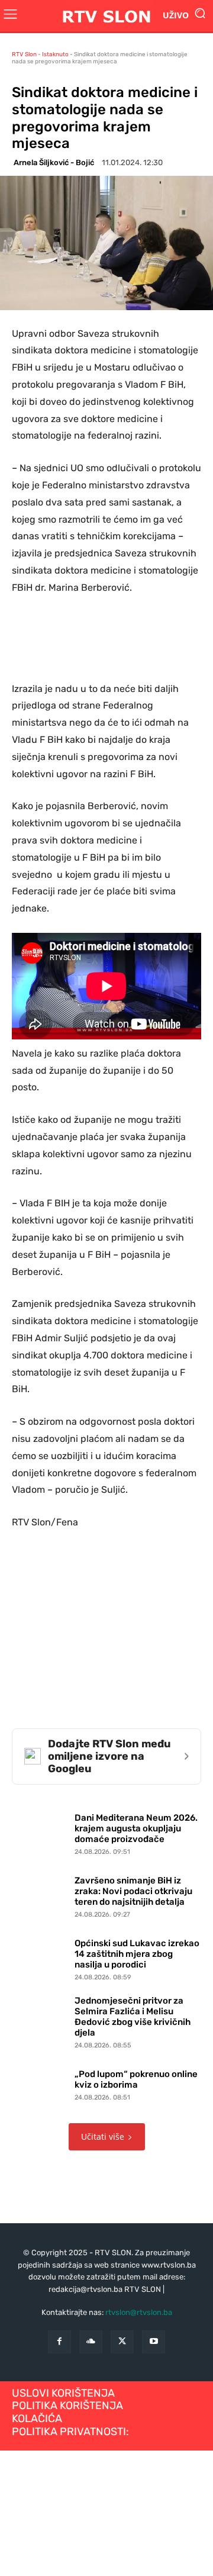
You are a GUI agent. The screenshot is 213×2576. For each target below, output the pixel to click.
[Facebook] (59, 2342)
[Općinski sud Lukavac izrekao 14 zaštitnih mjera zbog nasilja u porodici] (40, 1957)
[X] (122, 2342)
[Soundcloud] (91, 2342)
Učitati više (103, 2137)
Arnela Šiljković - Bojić (54, 162)
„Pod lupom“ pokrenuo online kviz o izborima (136, 2079)
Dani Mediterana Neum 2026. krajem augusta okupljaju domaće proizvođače (136, 1828)
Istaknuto (55, 54)
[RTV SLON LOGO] (106, 16)
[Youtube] (154, 2342)
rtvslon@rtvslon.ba (139, 2312)
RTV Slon (24, 54)
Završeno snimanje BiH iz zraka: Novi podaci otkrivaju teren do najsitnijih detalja (133, 1891)
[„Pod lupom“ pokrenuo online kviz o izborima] (40, 2083)
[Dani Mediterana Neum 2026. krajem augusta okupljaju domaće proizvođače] (40, 1832)
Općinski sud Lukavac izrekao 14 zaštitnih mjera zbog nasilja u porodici (137, 1954)
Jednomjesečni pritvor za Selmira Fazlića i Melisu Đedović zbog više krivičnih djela (133, 2017)
